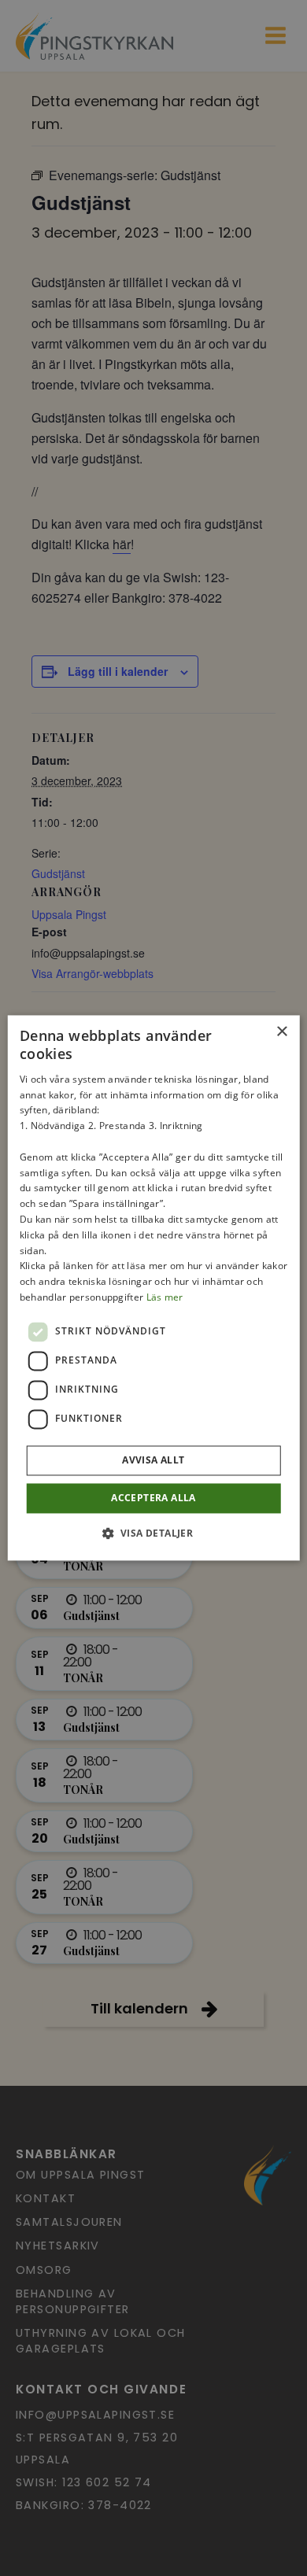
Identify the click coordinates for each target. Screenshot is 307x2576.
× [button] (281, 1032)
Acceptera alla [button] (153, 1498)
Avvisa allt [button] (153, 1460)
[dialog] (153, 1288)
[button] (154, 1533)
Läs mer (165, 1297)
